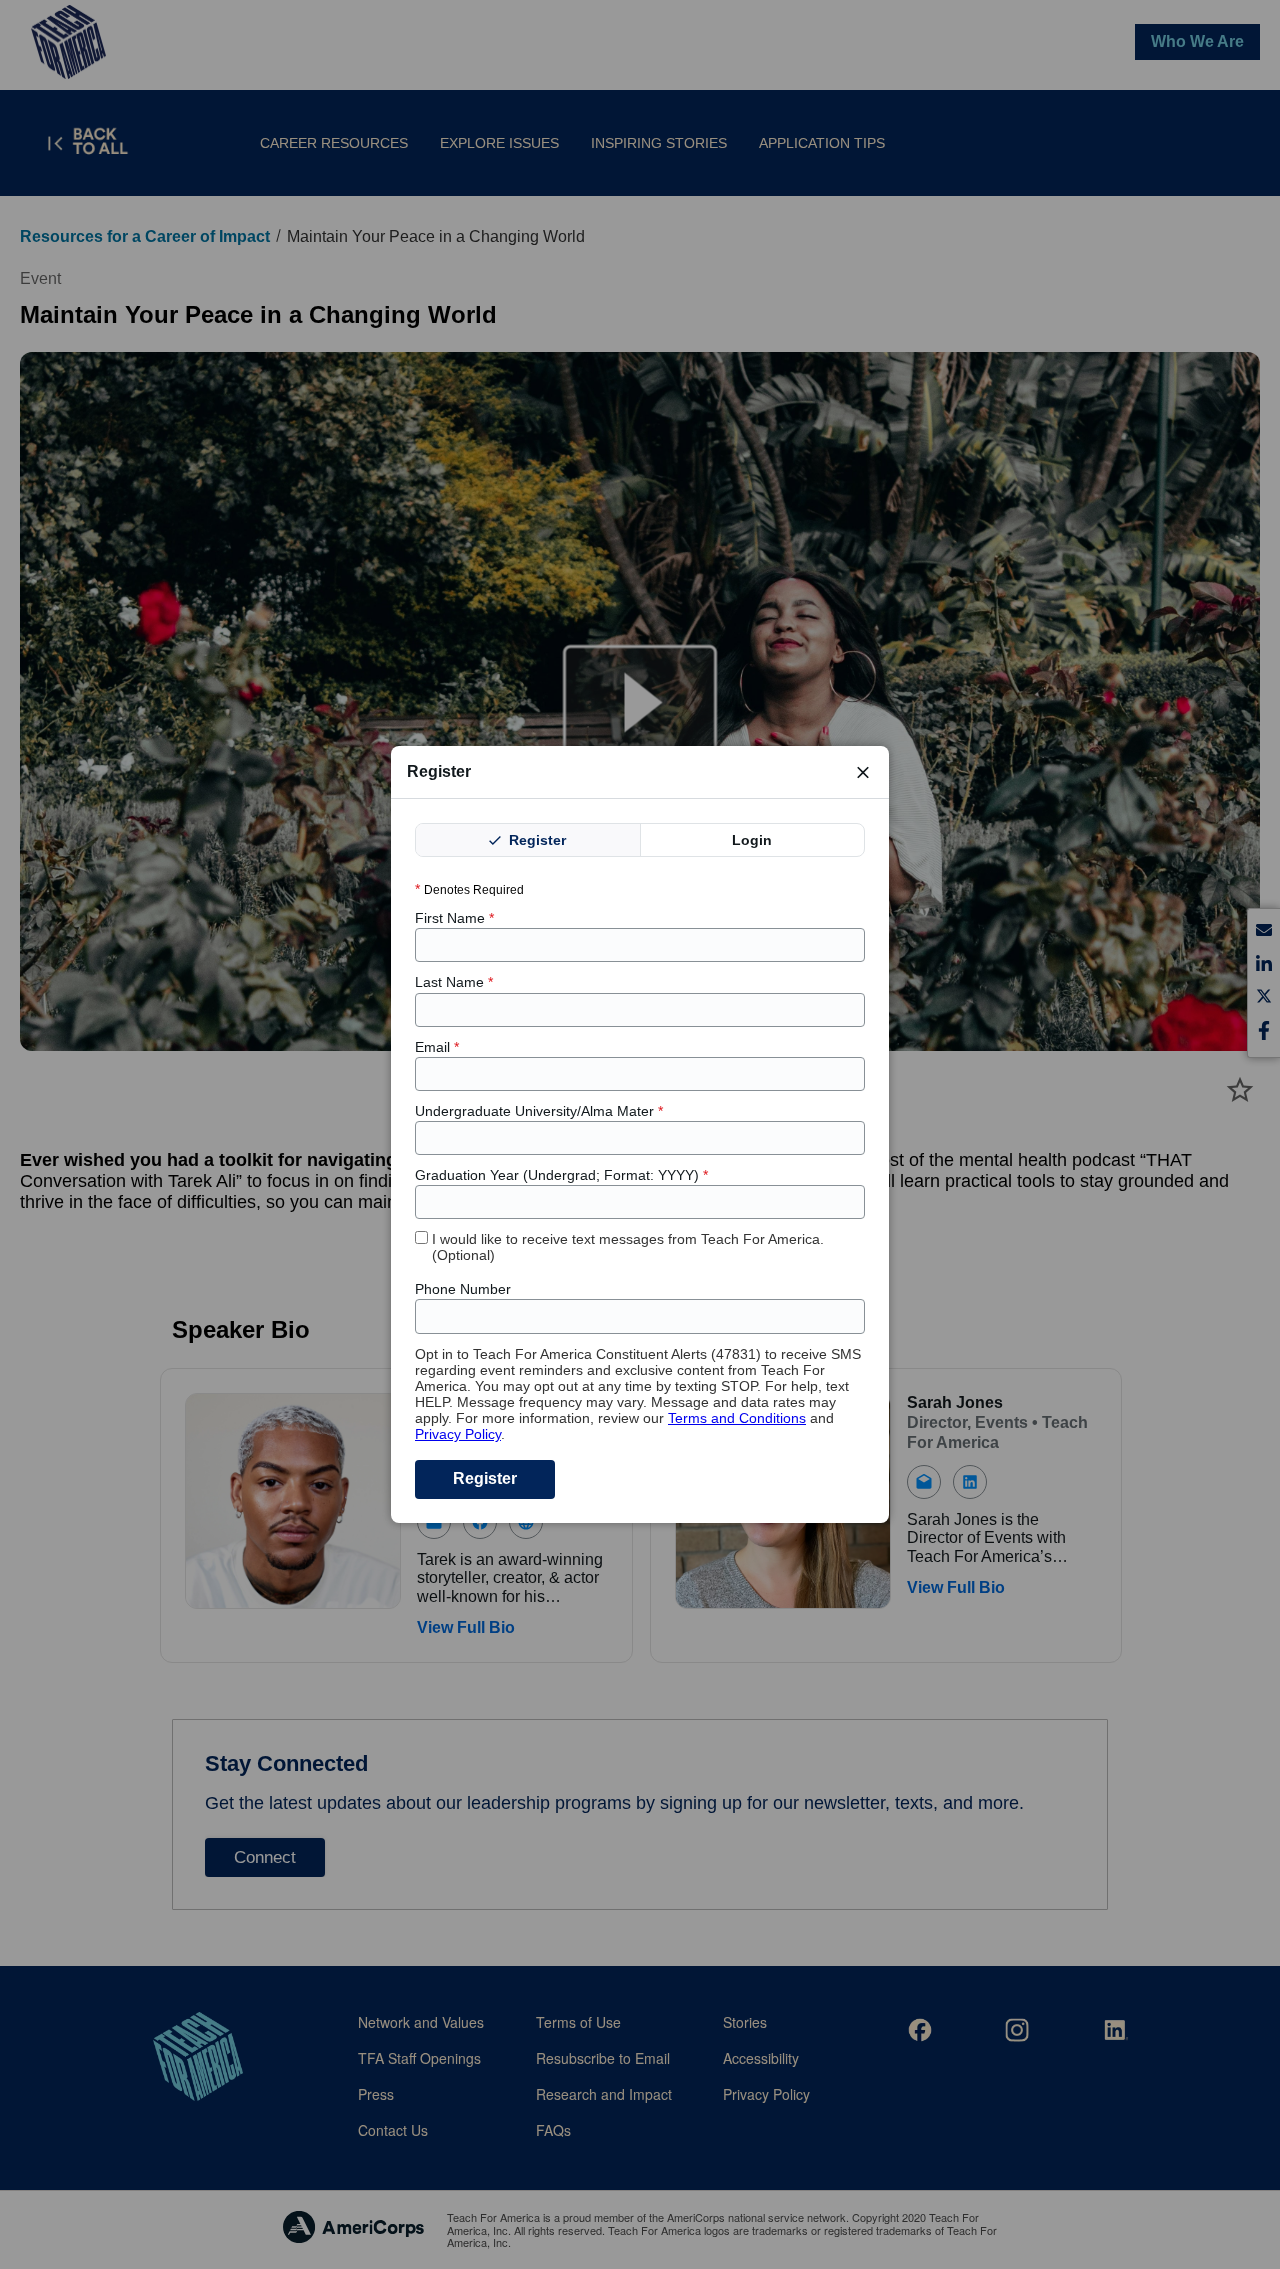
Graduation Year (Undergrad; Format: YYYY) (561, 1175)
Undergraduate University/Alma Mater (539, 1111)
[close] (863, 772)
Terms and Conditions (737, 1418)
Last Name (454, 982)
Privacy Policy (458, 1434)
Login (752, 840)
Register (535, 840)
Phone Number (463, 1289)
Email (437, 1047)
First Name (454, 918)
